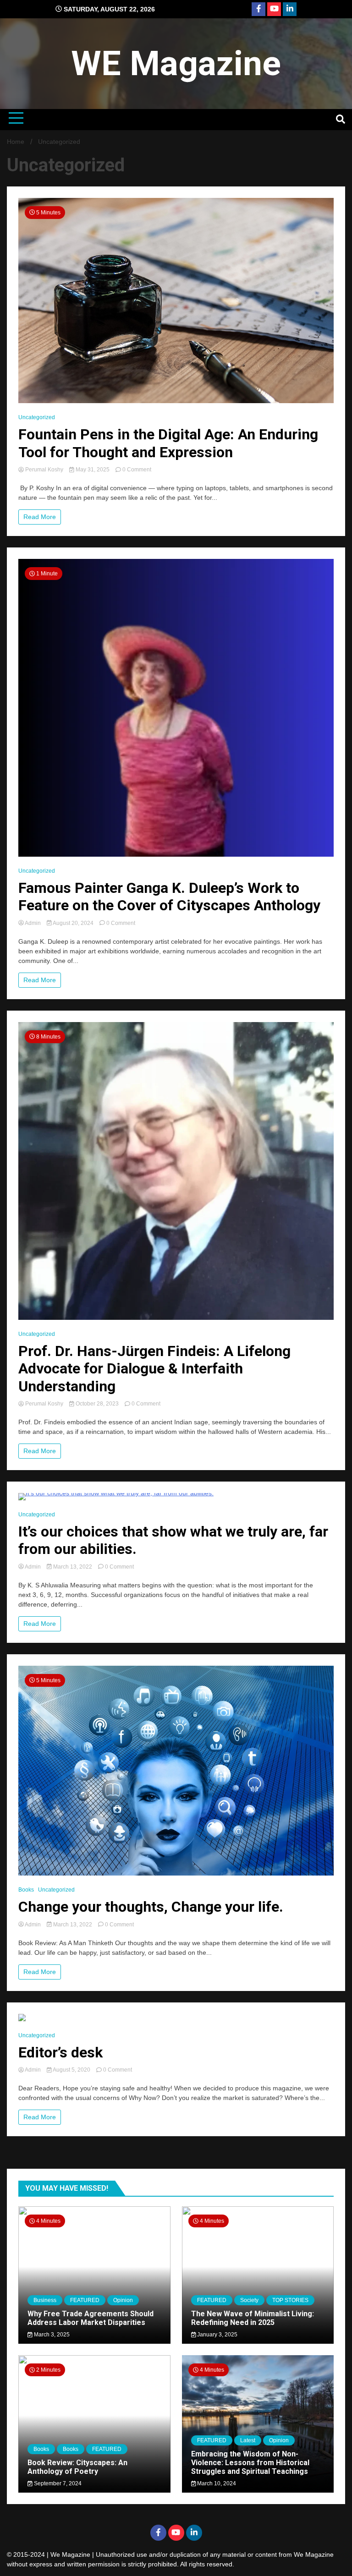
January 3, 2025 (217, 2335)
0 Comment (137, 470)
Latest (248, 2440)
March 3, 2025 (51, 2335)
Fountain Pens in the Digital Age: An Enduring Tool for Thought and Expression (168, 443)
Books (26, 1890)
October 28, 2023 (97, 1404)
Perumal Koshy (44, 470)
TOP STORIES (290, 2300)
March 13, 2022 (73, 1567)
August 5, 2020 (72, 2070)
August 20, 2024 (73, 923)
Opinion (123, 2300)
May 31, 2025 (93, 470)
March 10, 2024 (216, 2483)
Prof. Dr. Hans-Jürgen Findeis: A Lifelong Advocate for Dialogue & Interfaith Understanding (154, 1369)
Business (45, 2300)
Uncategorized (37, 417)
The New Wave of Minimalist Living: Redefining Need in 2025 (253, 2318)
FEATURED (85, 2300)
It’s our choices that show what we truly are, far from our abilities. (173, 1540)
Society (249, 2300)
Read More (40, 517)
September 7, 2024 (57, 2483)
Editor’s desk (60, 2052)
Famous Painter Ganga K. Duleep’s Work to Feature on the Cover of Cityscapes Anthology (169, 897)
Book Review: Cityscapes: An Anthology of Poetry (77, 2467)
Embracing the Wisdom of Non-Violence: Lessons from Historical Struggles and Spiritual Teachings (250, 2463)
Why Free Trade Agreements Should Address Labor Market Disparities (91, 2318)
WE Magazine (176, 63)
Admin (33, 923)
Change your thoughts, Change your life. (151, 1907)
